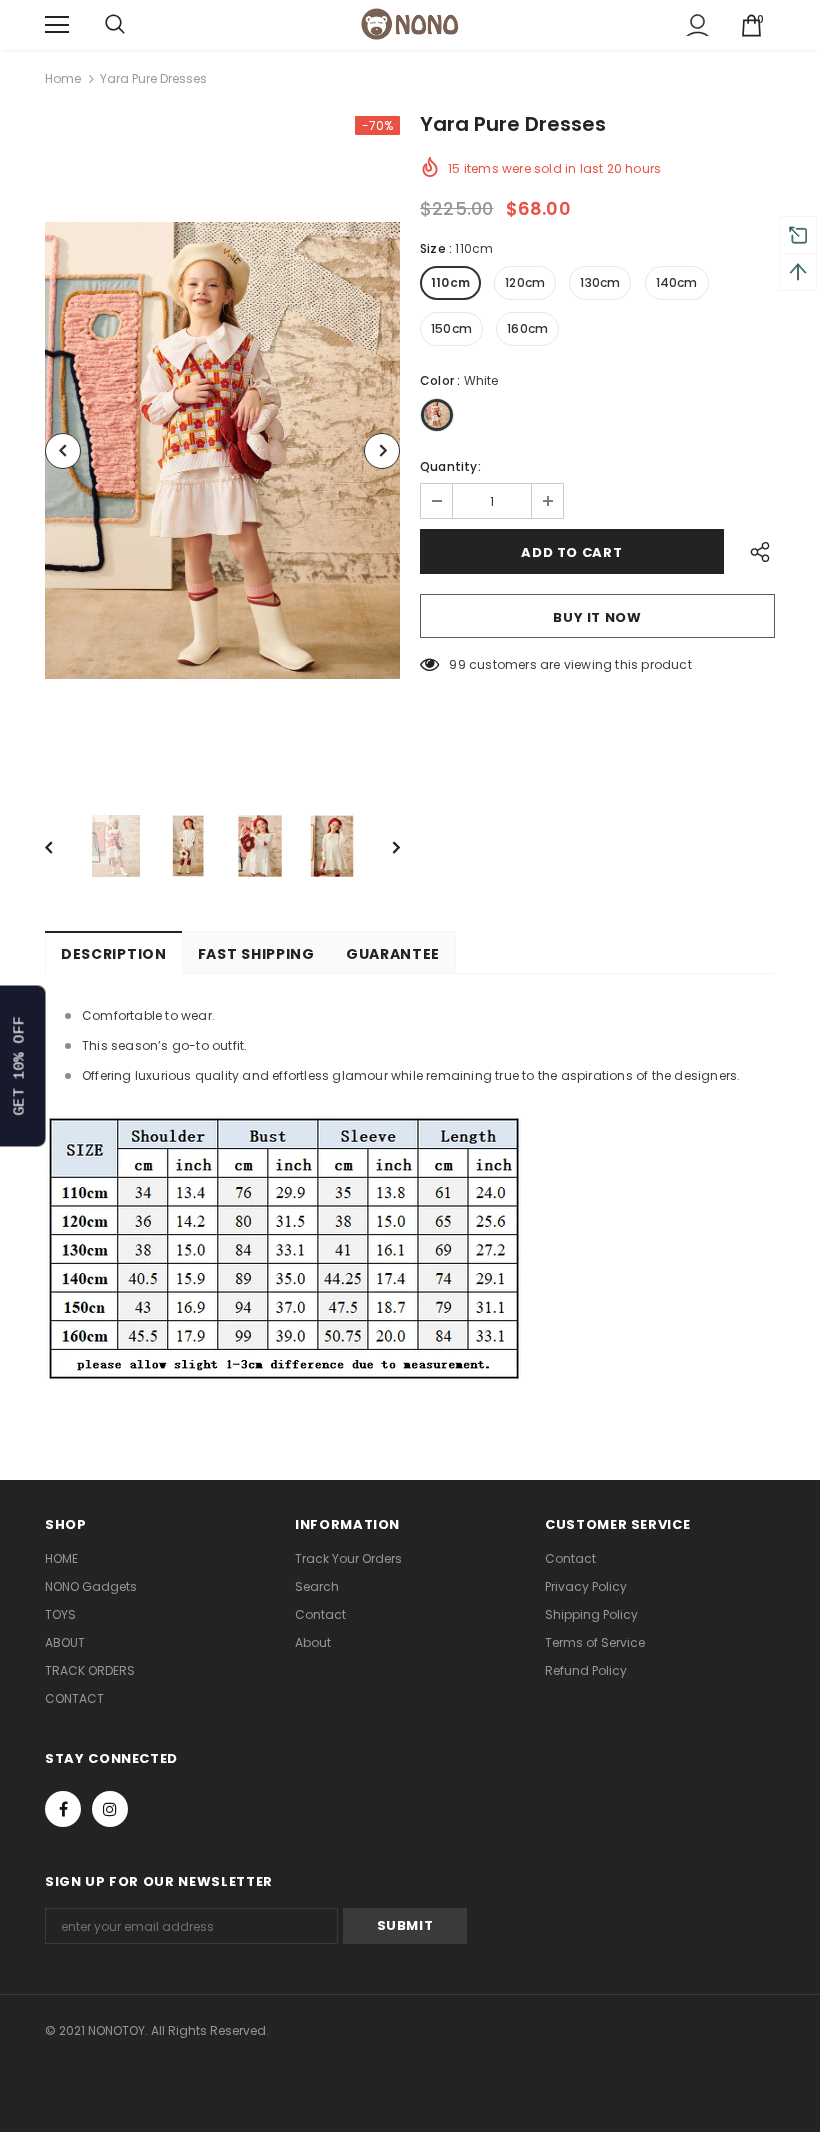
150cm (451, 328)
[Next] (382, 451)
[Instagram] (110, 1809)
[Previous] (63, 451)
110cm (450, 282)
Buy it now (597, 617)
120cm (525, 282)
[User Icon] (697, 25)
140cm (677, 282)
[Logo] (410, 23)
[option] (222, 450)
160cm (527, 328)
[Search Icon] (115, 25)
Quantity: (450, 466)
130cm (600, 282)
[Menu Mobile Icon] (57, 25)
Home (63, 78)
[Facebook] (63, 1809)
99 (457, 664)
